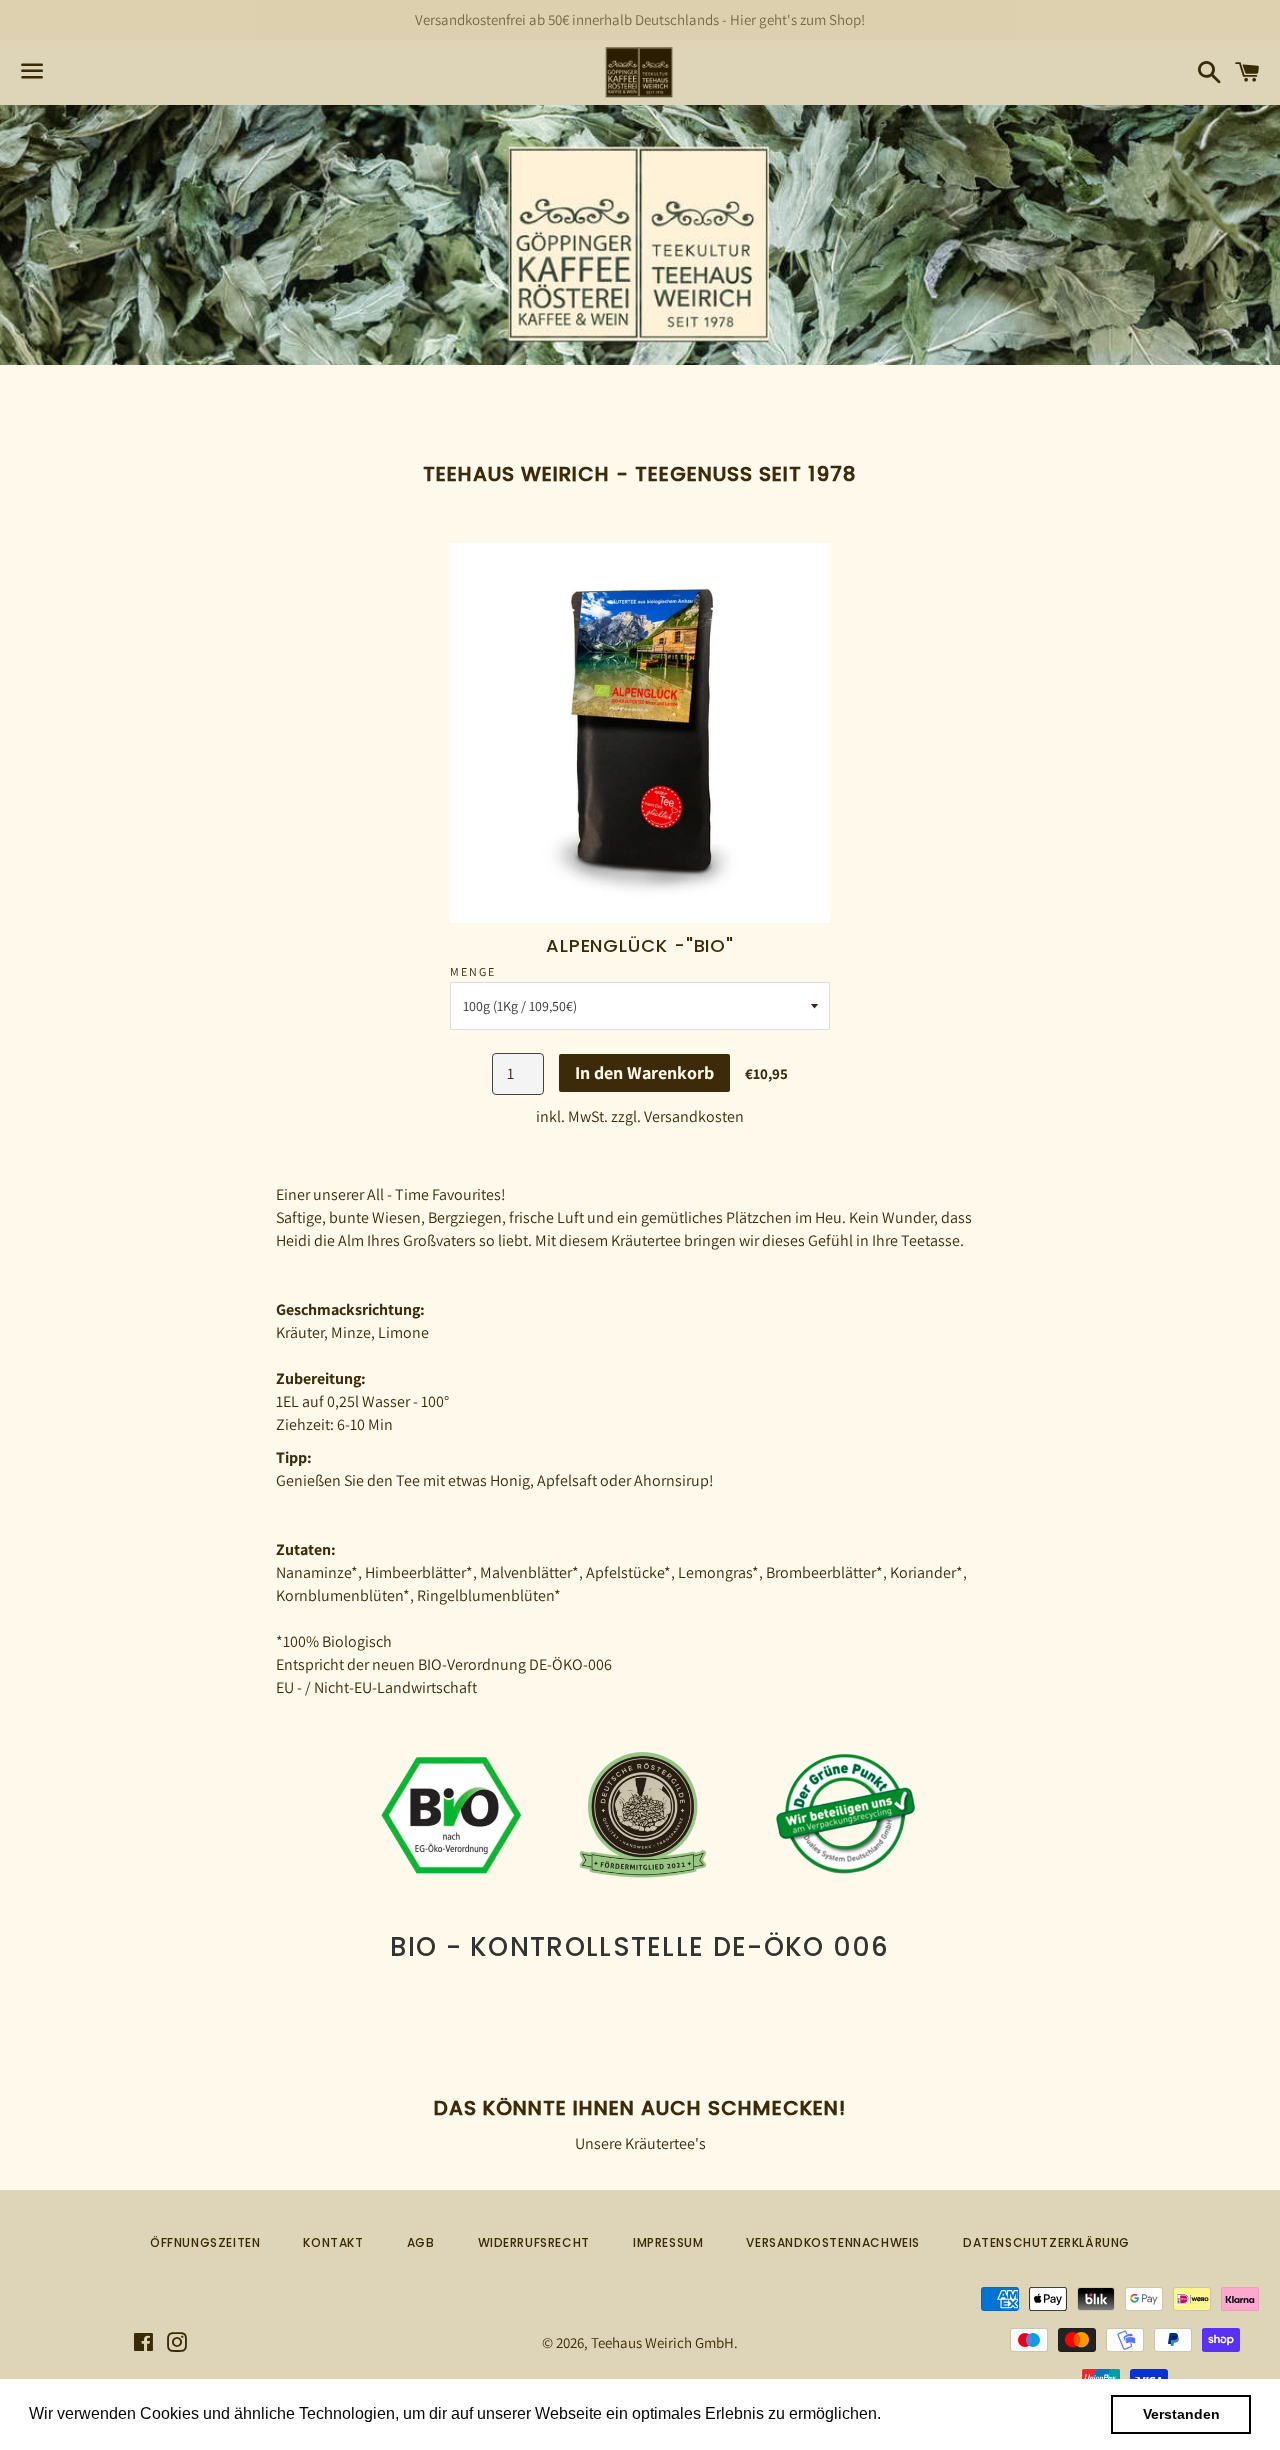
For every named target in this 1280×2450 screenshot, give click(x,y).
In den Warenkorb (644, 1072)
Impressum (668, 2242)
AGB (421, 2242)
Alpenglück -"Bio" (640, 945)
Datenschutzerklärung (1046, 2242)
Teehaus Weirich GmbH (662, 2342)
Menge (473, 971)
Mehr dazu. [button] (927, 2413)
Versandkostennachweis (833, 2242)
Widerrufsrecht (534, 2242)
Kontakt (333, 2242)
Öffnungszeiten (205, 2242)
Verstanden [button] (1181, 2414)
